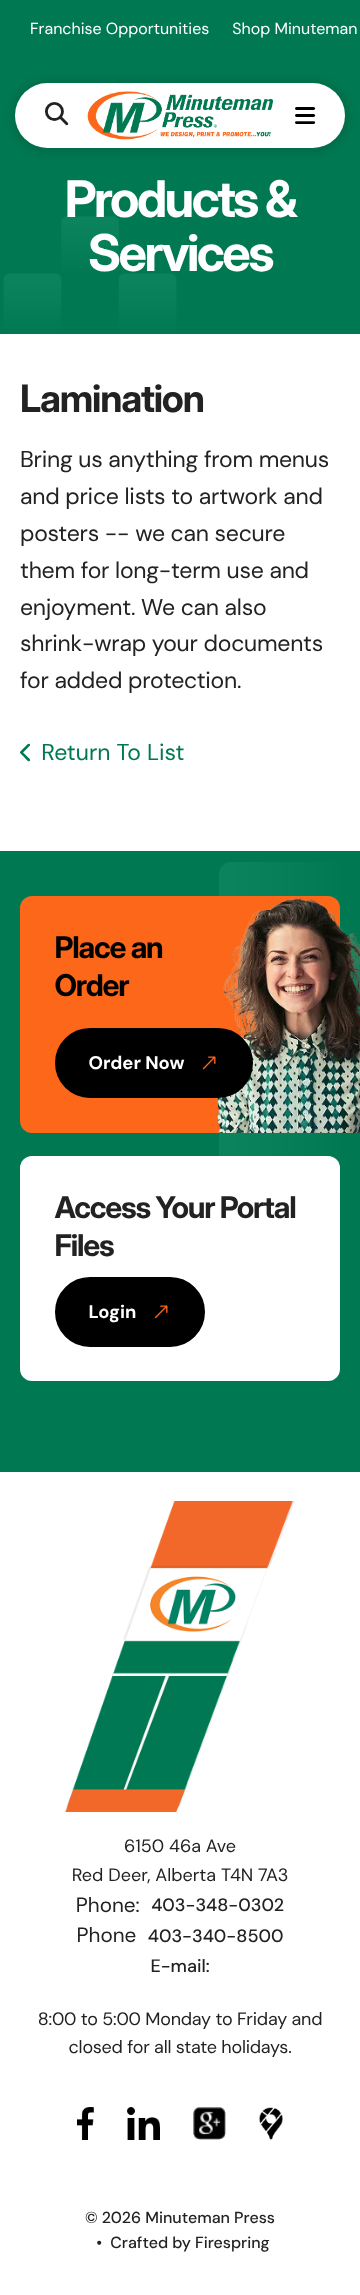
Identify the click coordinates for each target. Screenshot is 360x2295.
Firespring (232, 2242)
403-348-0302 (217, 1905)
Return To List (112, 753)
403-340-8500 (216, 1936)
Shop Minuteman (294, 28)
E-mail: (179, 1966)
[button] (56, 115)
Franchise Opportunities (119, 28)
